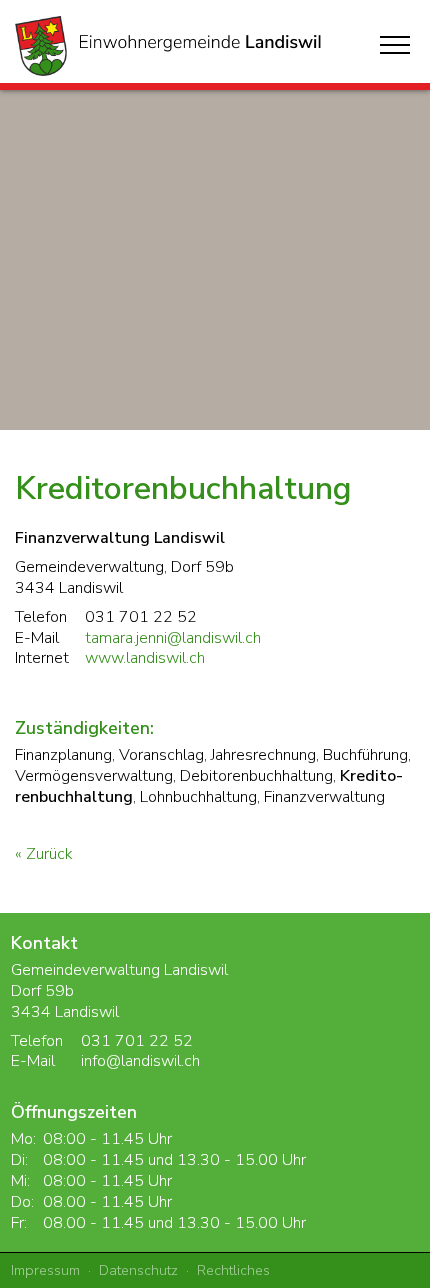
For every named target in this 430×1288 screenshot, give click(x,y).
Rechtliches (233, 1270)
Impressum (45, 1270)
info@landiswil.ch (140, 1061)
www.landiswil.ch (145, 658)
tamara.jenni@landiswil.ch (173, 638)
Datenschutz (138, 1270)
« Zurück (44, 854)
